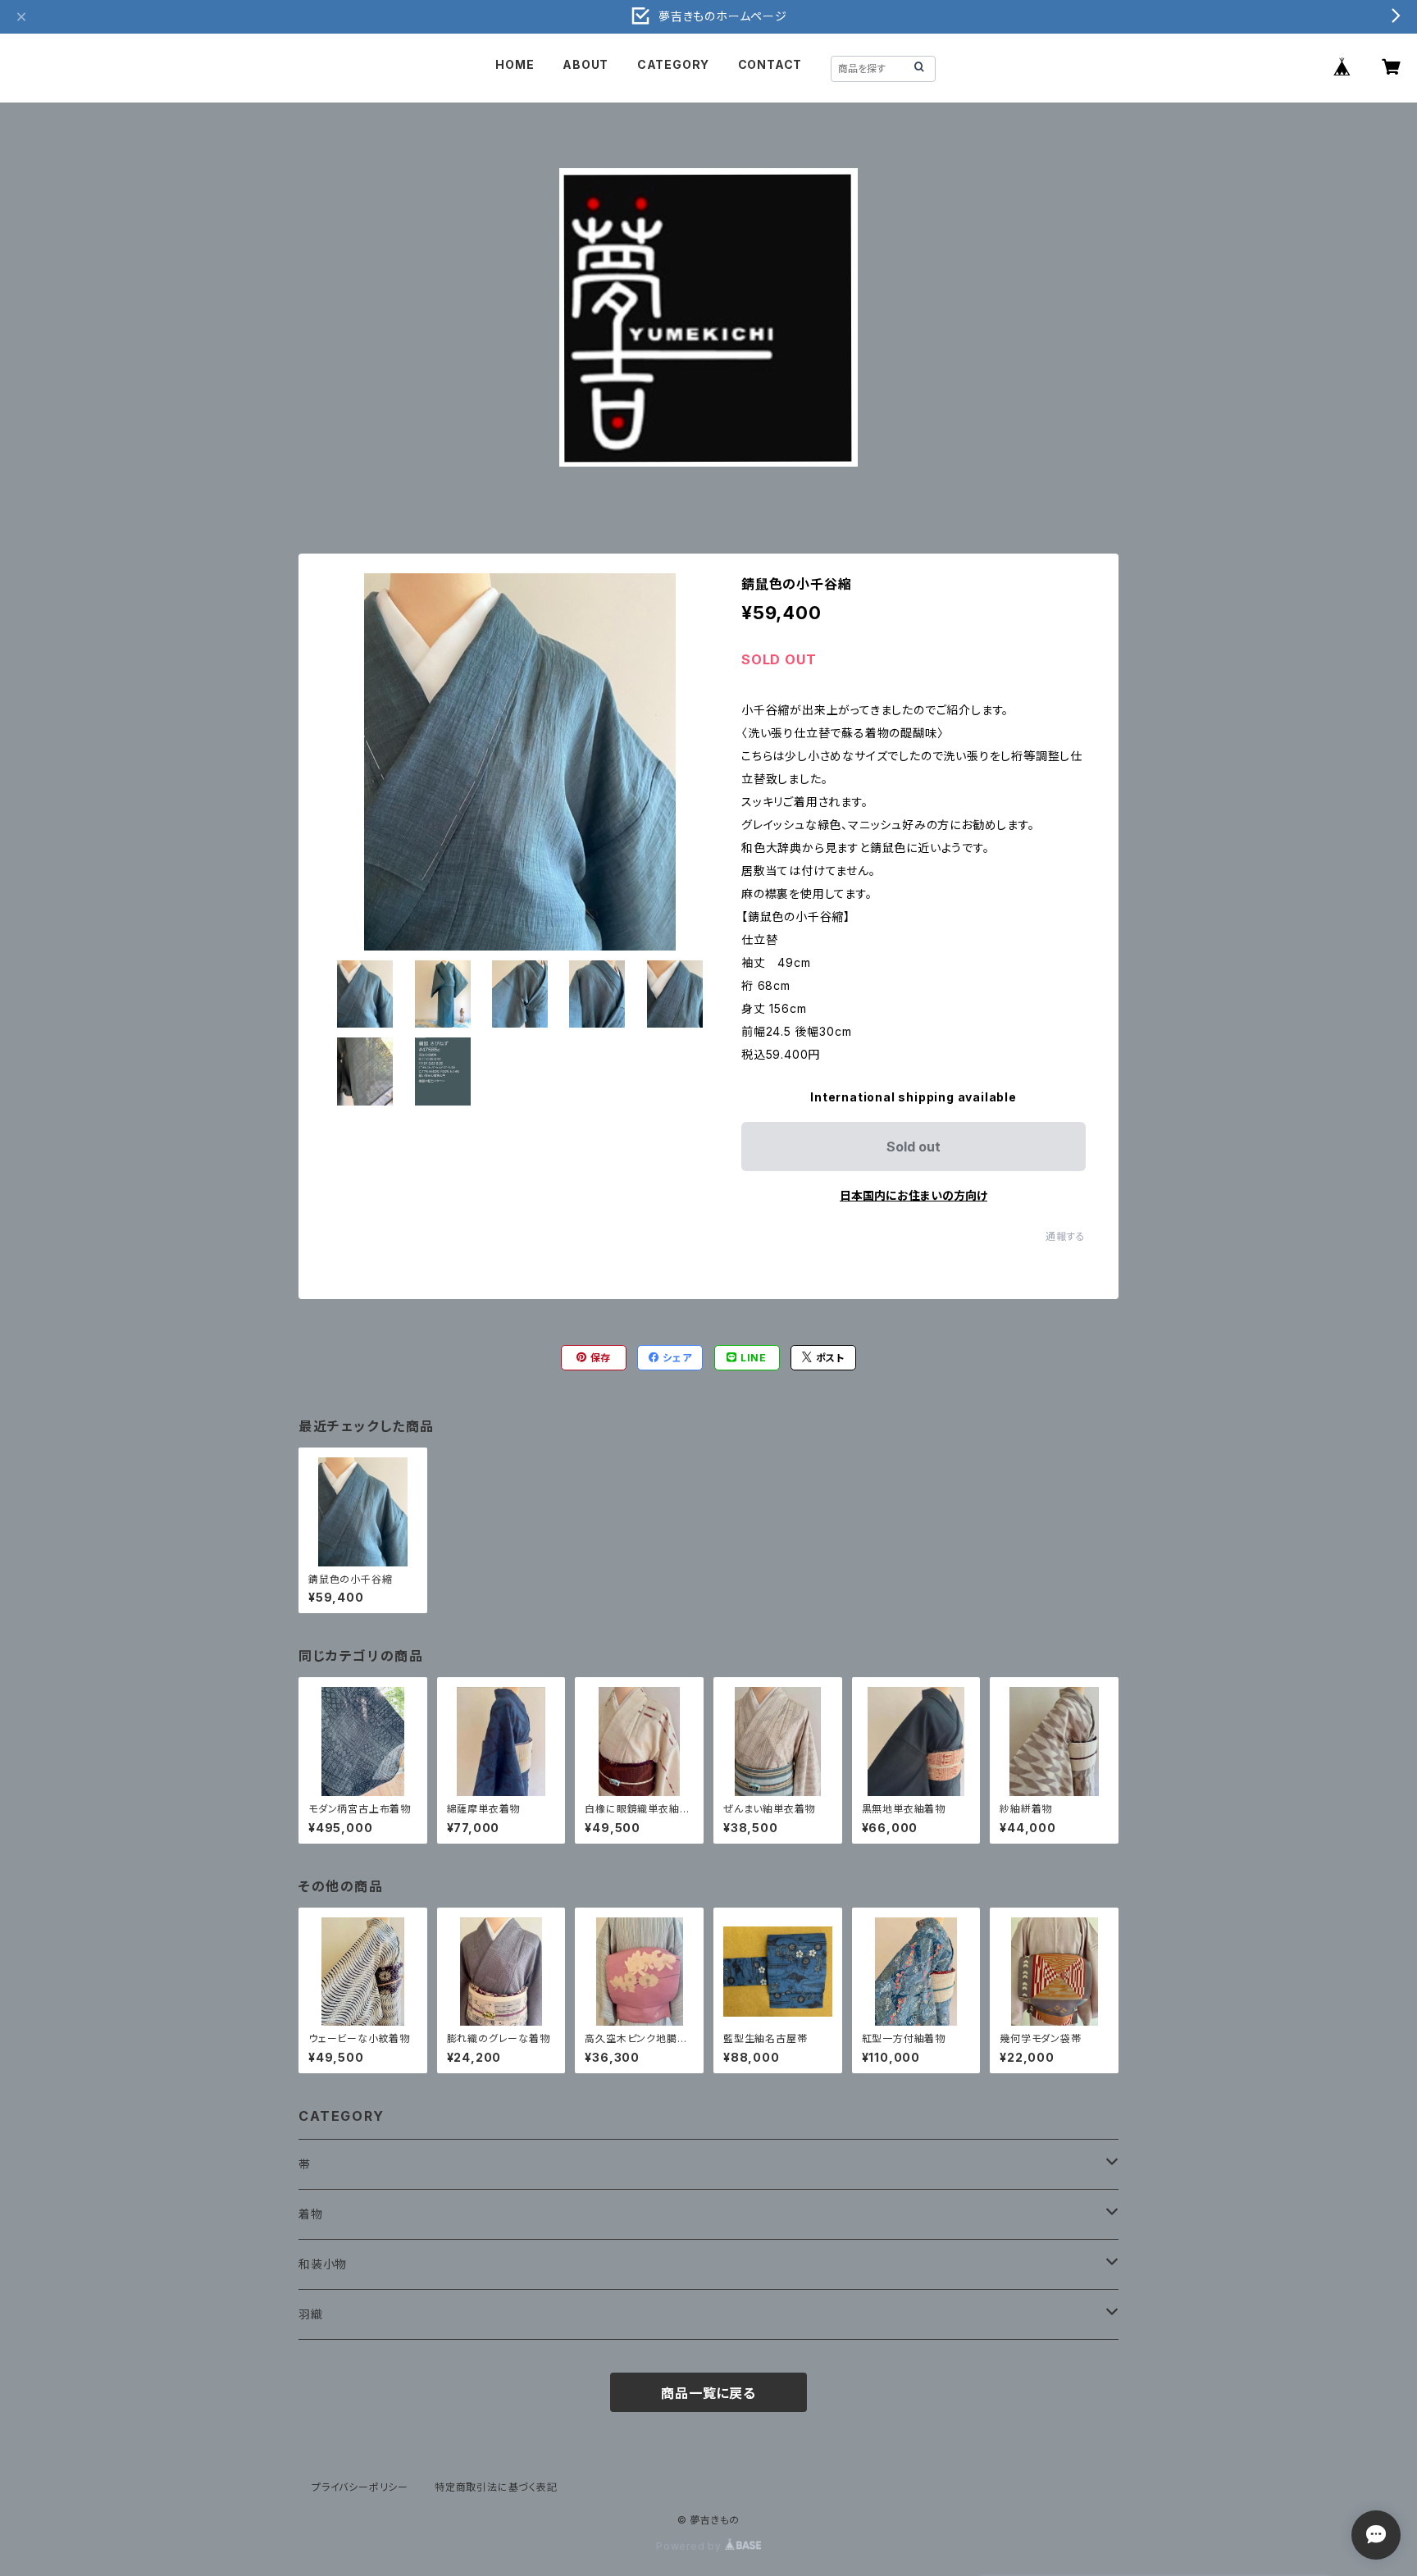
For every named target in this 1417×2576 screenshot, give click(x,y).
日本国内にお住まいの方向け (914, 1195)
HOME (515, 64)
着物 (311, 2214)
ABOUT (585, 64)
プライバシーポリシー (360, 2487)
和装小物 (323, 2264)
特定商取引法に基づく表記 (496, 2487)
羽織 (311, 2314)
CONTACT (770, 64)
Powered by (690, 2546)
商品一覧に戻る (708, 2393)
